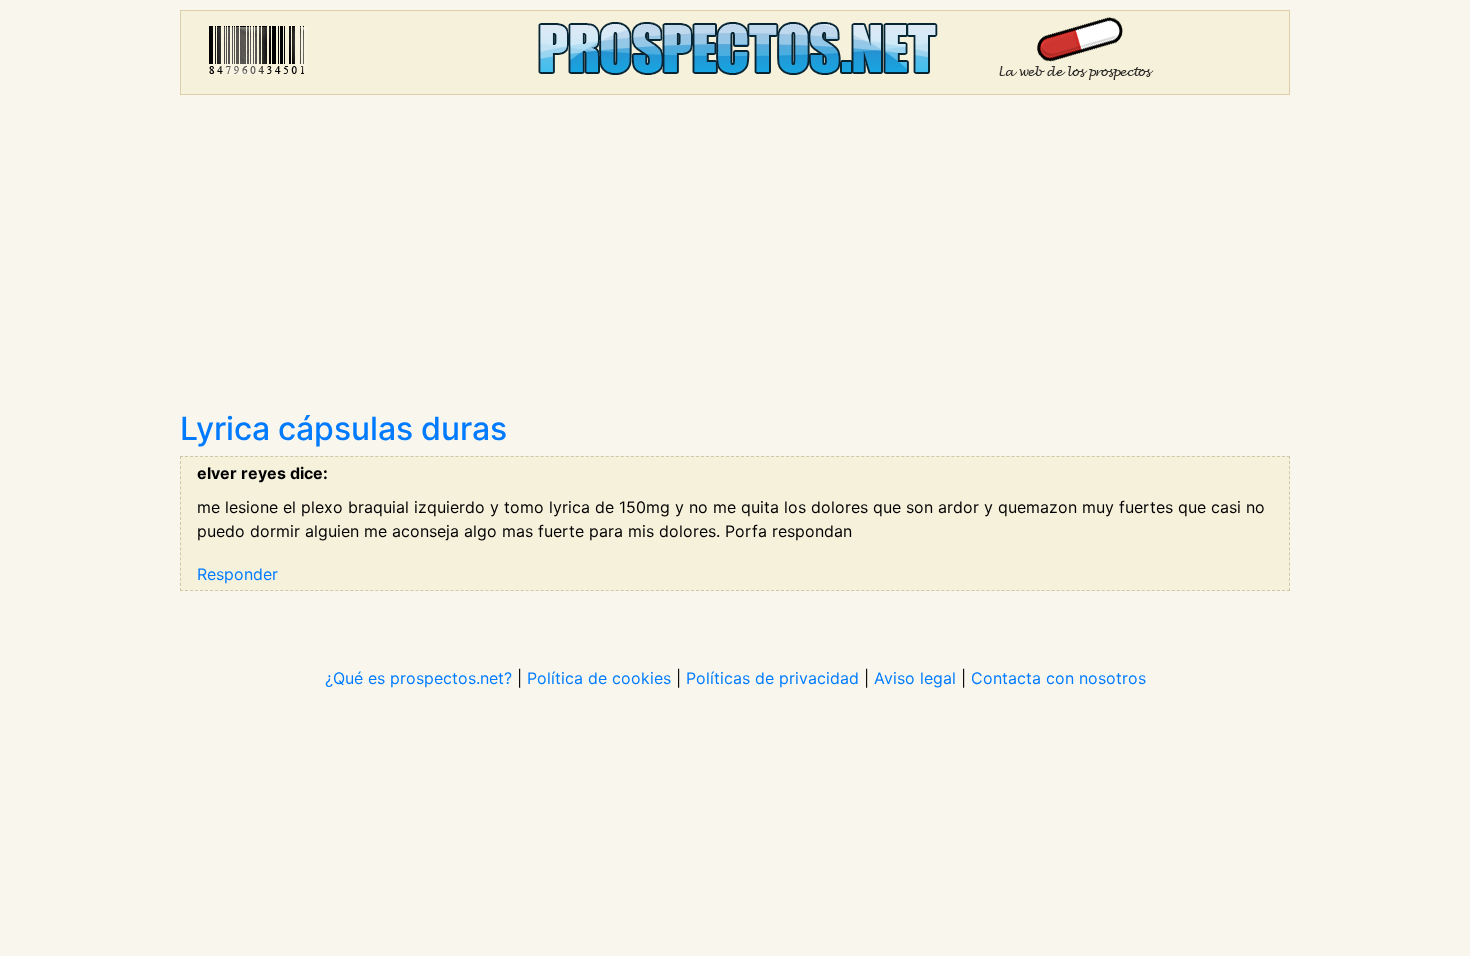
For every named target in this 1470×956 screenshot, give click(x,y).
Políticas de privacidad (772, 678)
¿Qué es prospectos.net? (418, 678)
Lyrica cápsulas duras (343, 428)
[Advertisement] (735, 260)
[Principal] (735, 52)
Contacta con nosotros (1058, 678)
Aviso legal (915, 678)
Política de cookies (599, 678)
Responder (237, 574)
